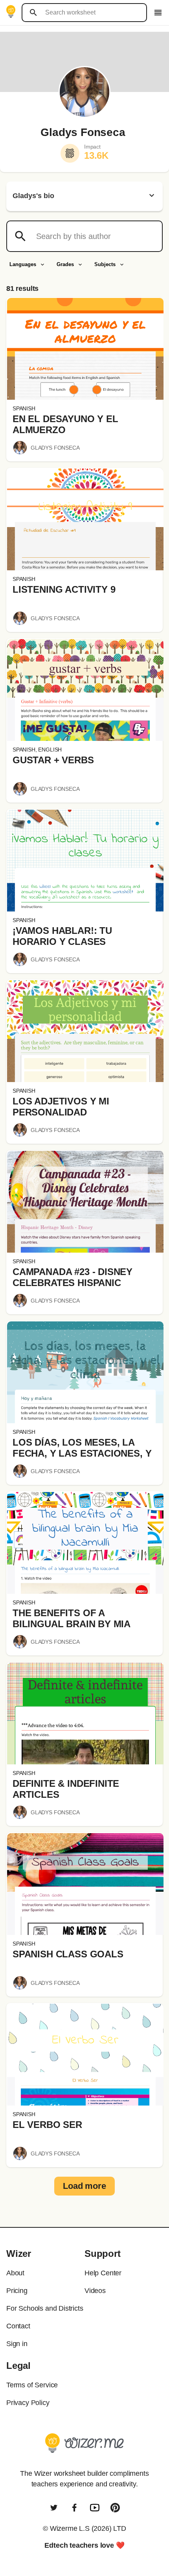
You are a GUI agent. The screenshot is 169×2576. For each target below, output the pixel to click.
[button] (85, 349)
